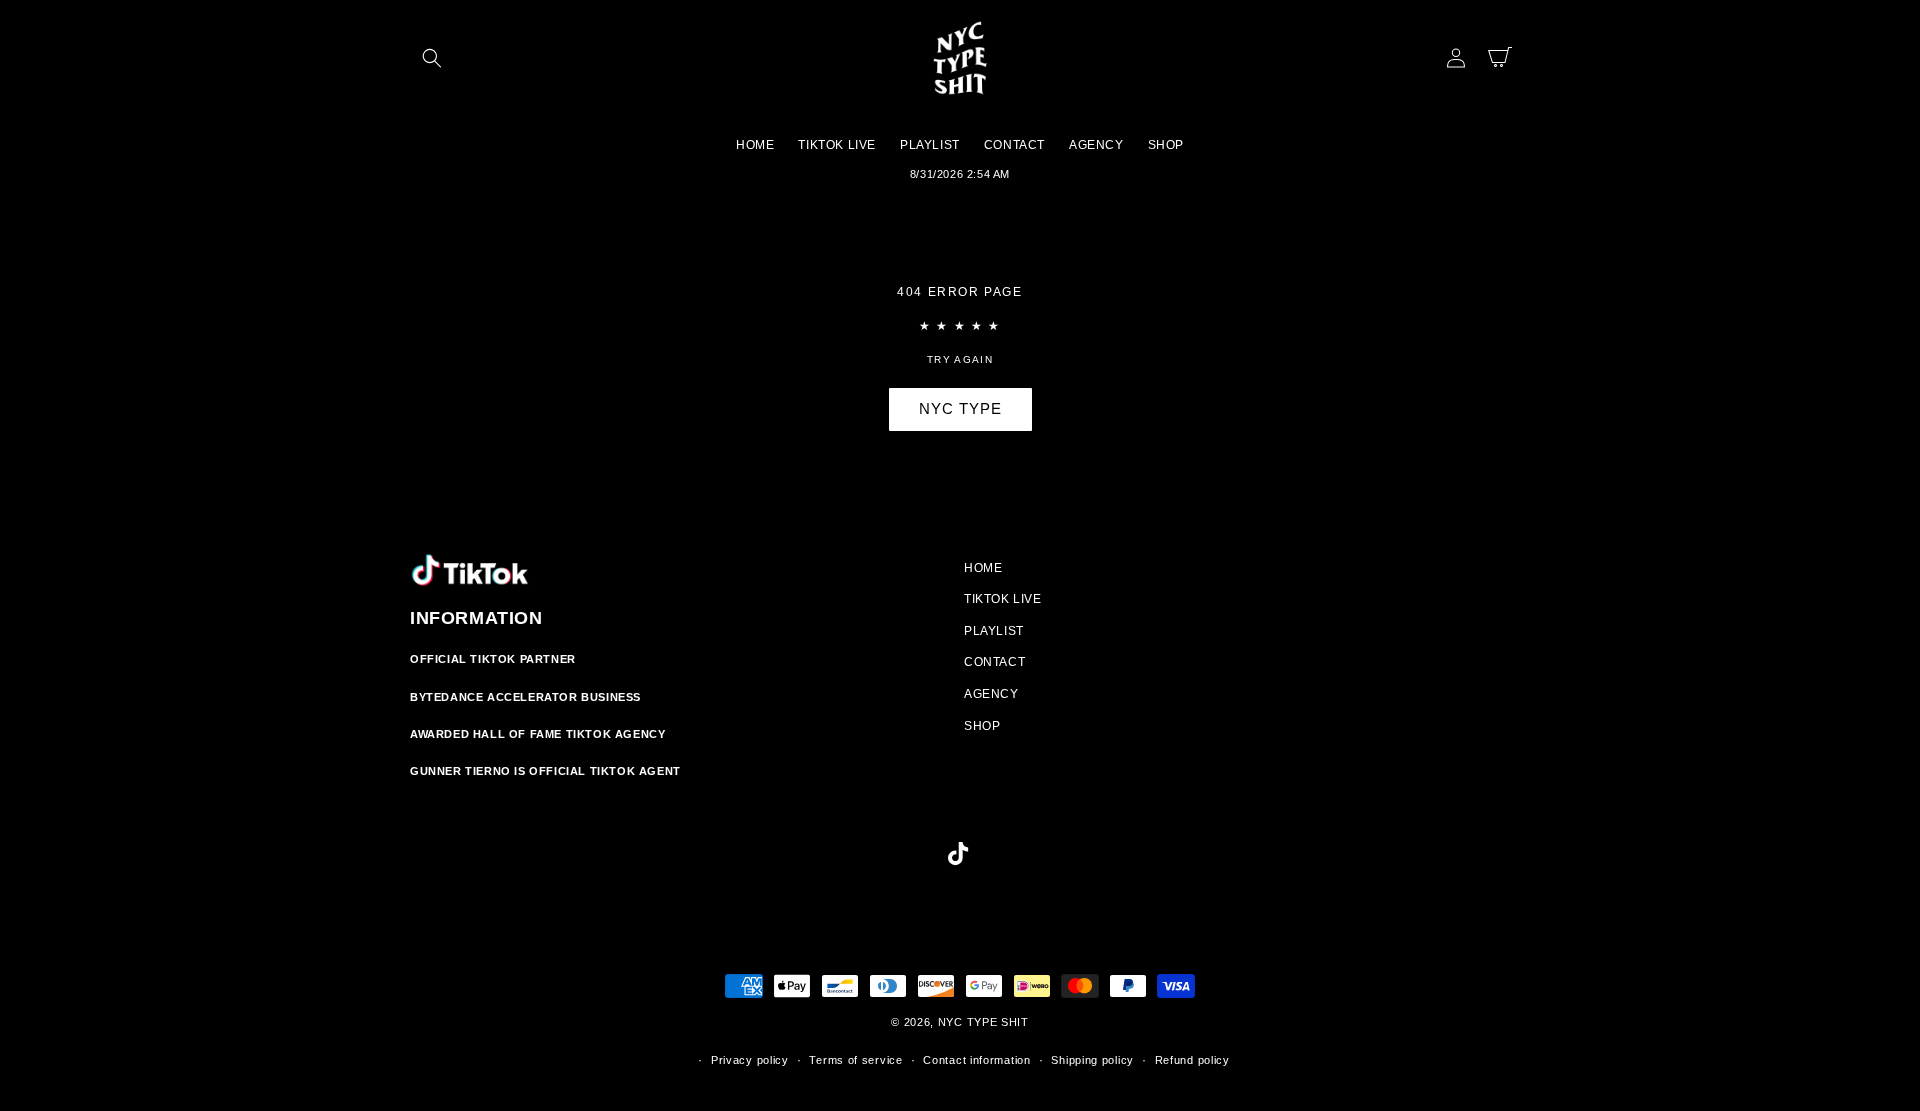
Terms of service (855, 1060)
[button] (432, 58)
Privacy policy (750, 1060)
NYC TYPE (960, 408)
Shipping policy (1092, 1060)
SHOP (982, 726)
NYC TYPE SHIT (983, 1022)
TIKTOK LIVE (1003, 599)
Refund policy (1192, 1060)
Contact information (976, 1060)
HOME (983, 568)
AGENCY (991, 694)
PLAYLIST (994, 631)
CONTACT (994, 662)
